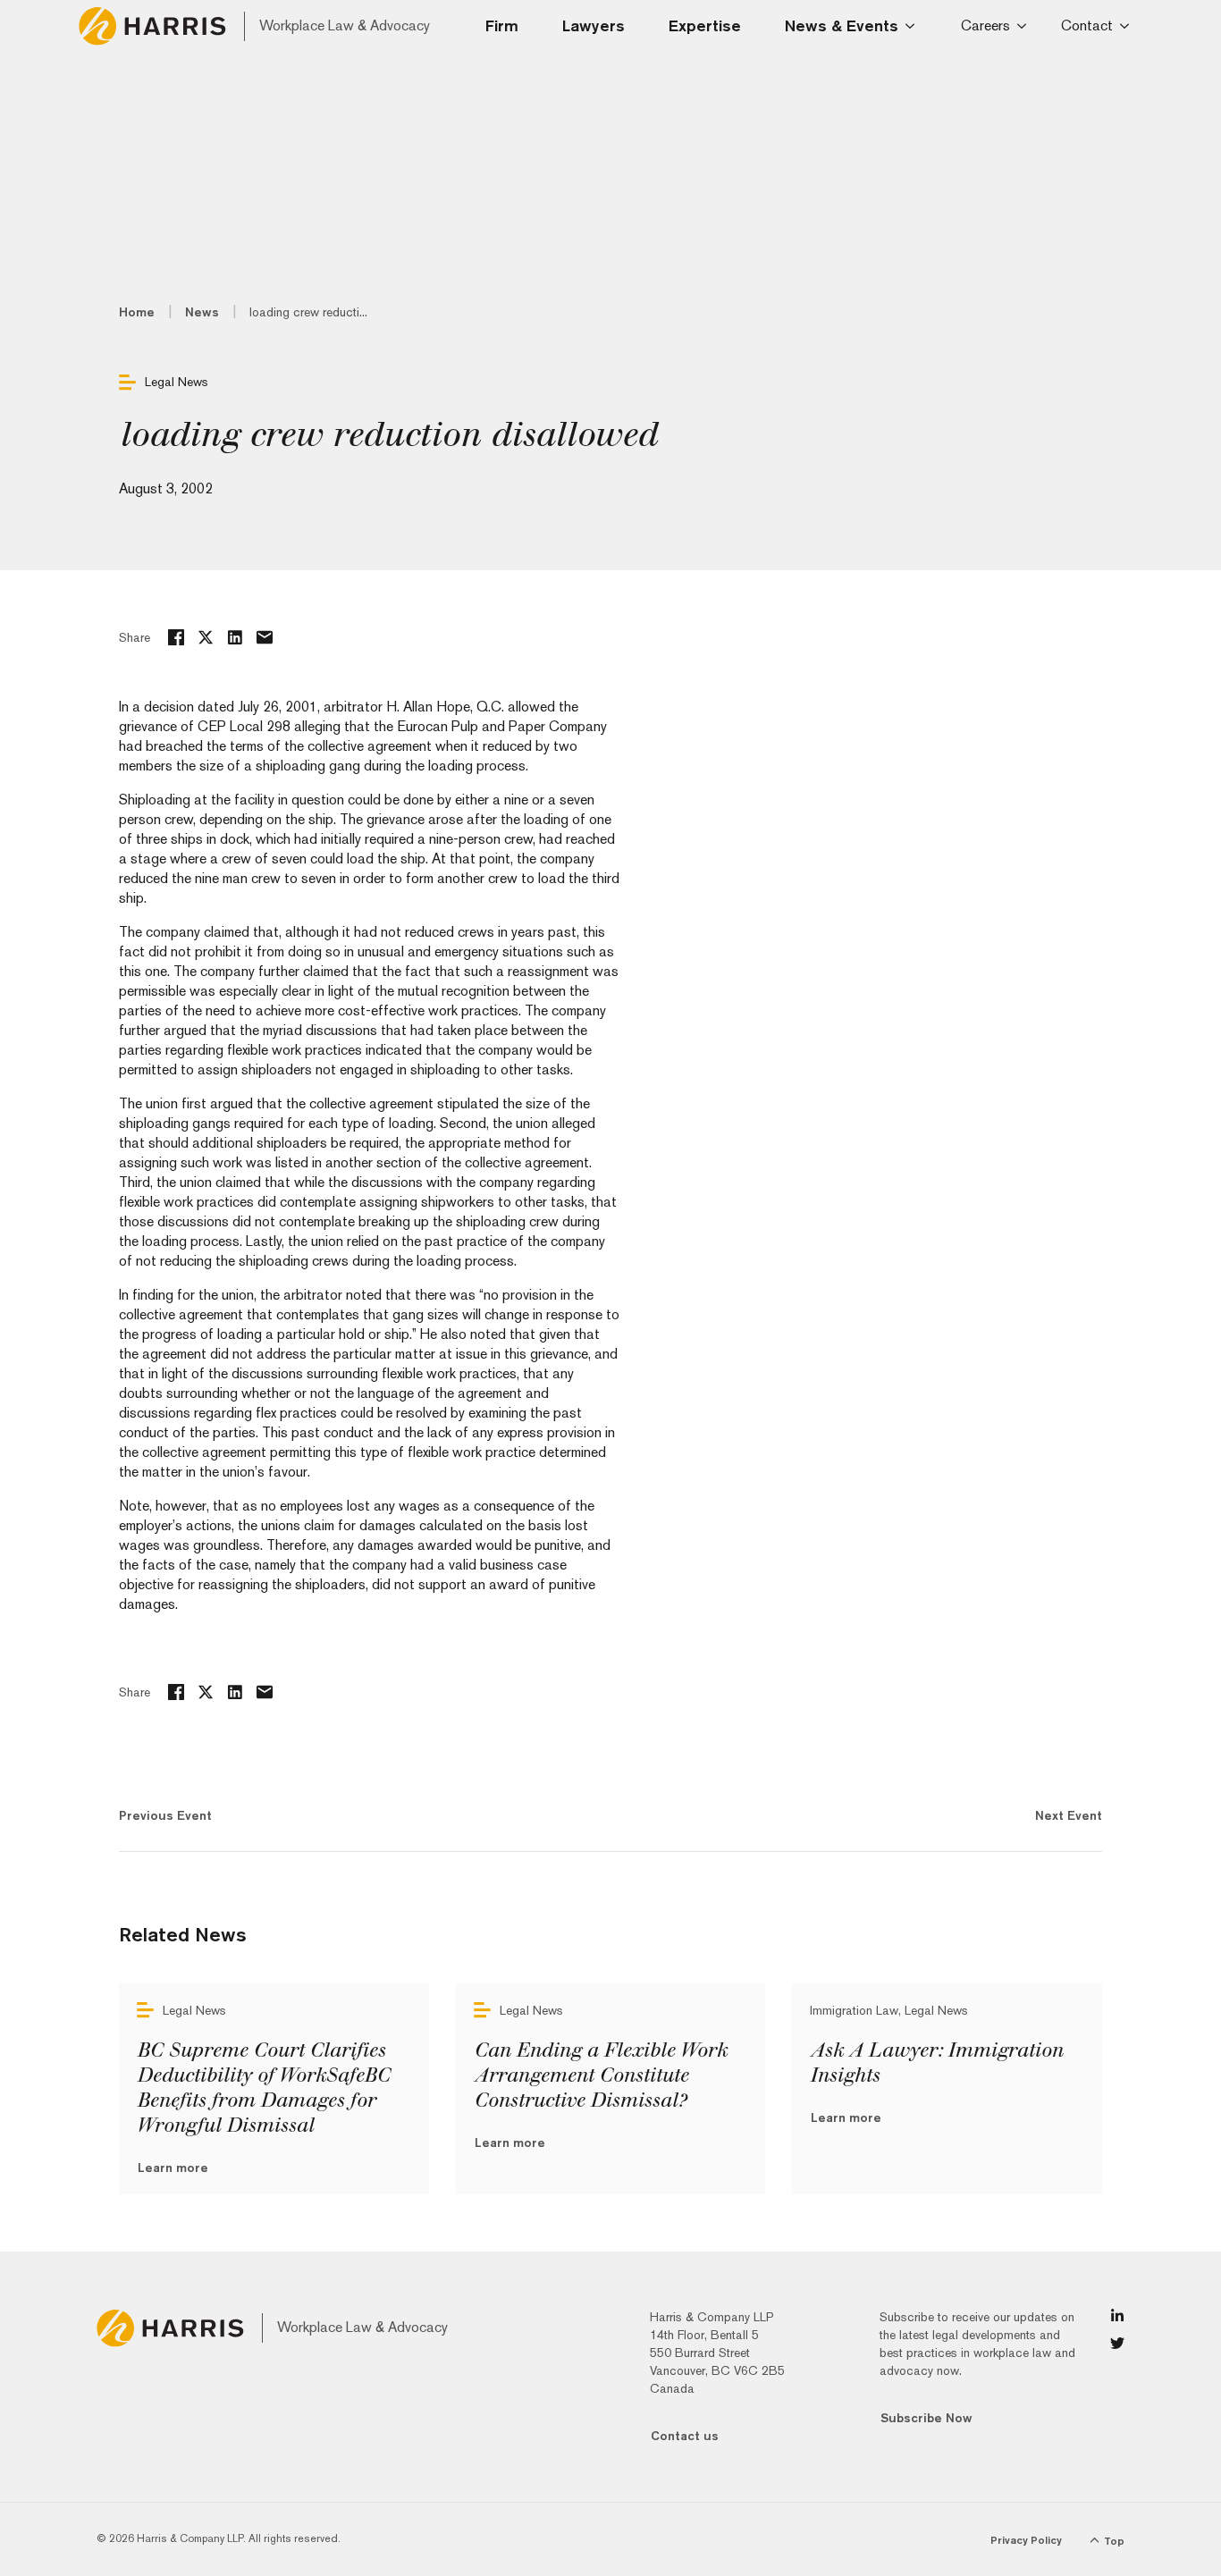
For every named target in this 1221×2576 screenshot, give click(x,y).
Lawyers (594, 25)
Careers (985, 25)
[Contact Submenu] (1128, 26)
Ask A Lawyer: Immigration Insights (936, 2063)
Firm (502, 25)
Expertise (705, 25)
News (202, 312)
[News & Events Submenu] (915, 26)
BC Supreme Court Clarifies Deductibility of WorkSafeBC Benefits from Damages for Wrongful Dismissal (263, 2088)
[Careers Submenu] (1025, 26)
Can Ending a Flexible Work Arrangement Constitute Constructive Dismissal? (600, 2075)
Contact (1087, 25)
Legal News (177, 382)
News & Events (842, 25)
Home (137, 312)
